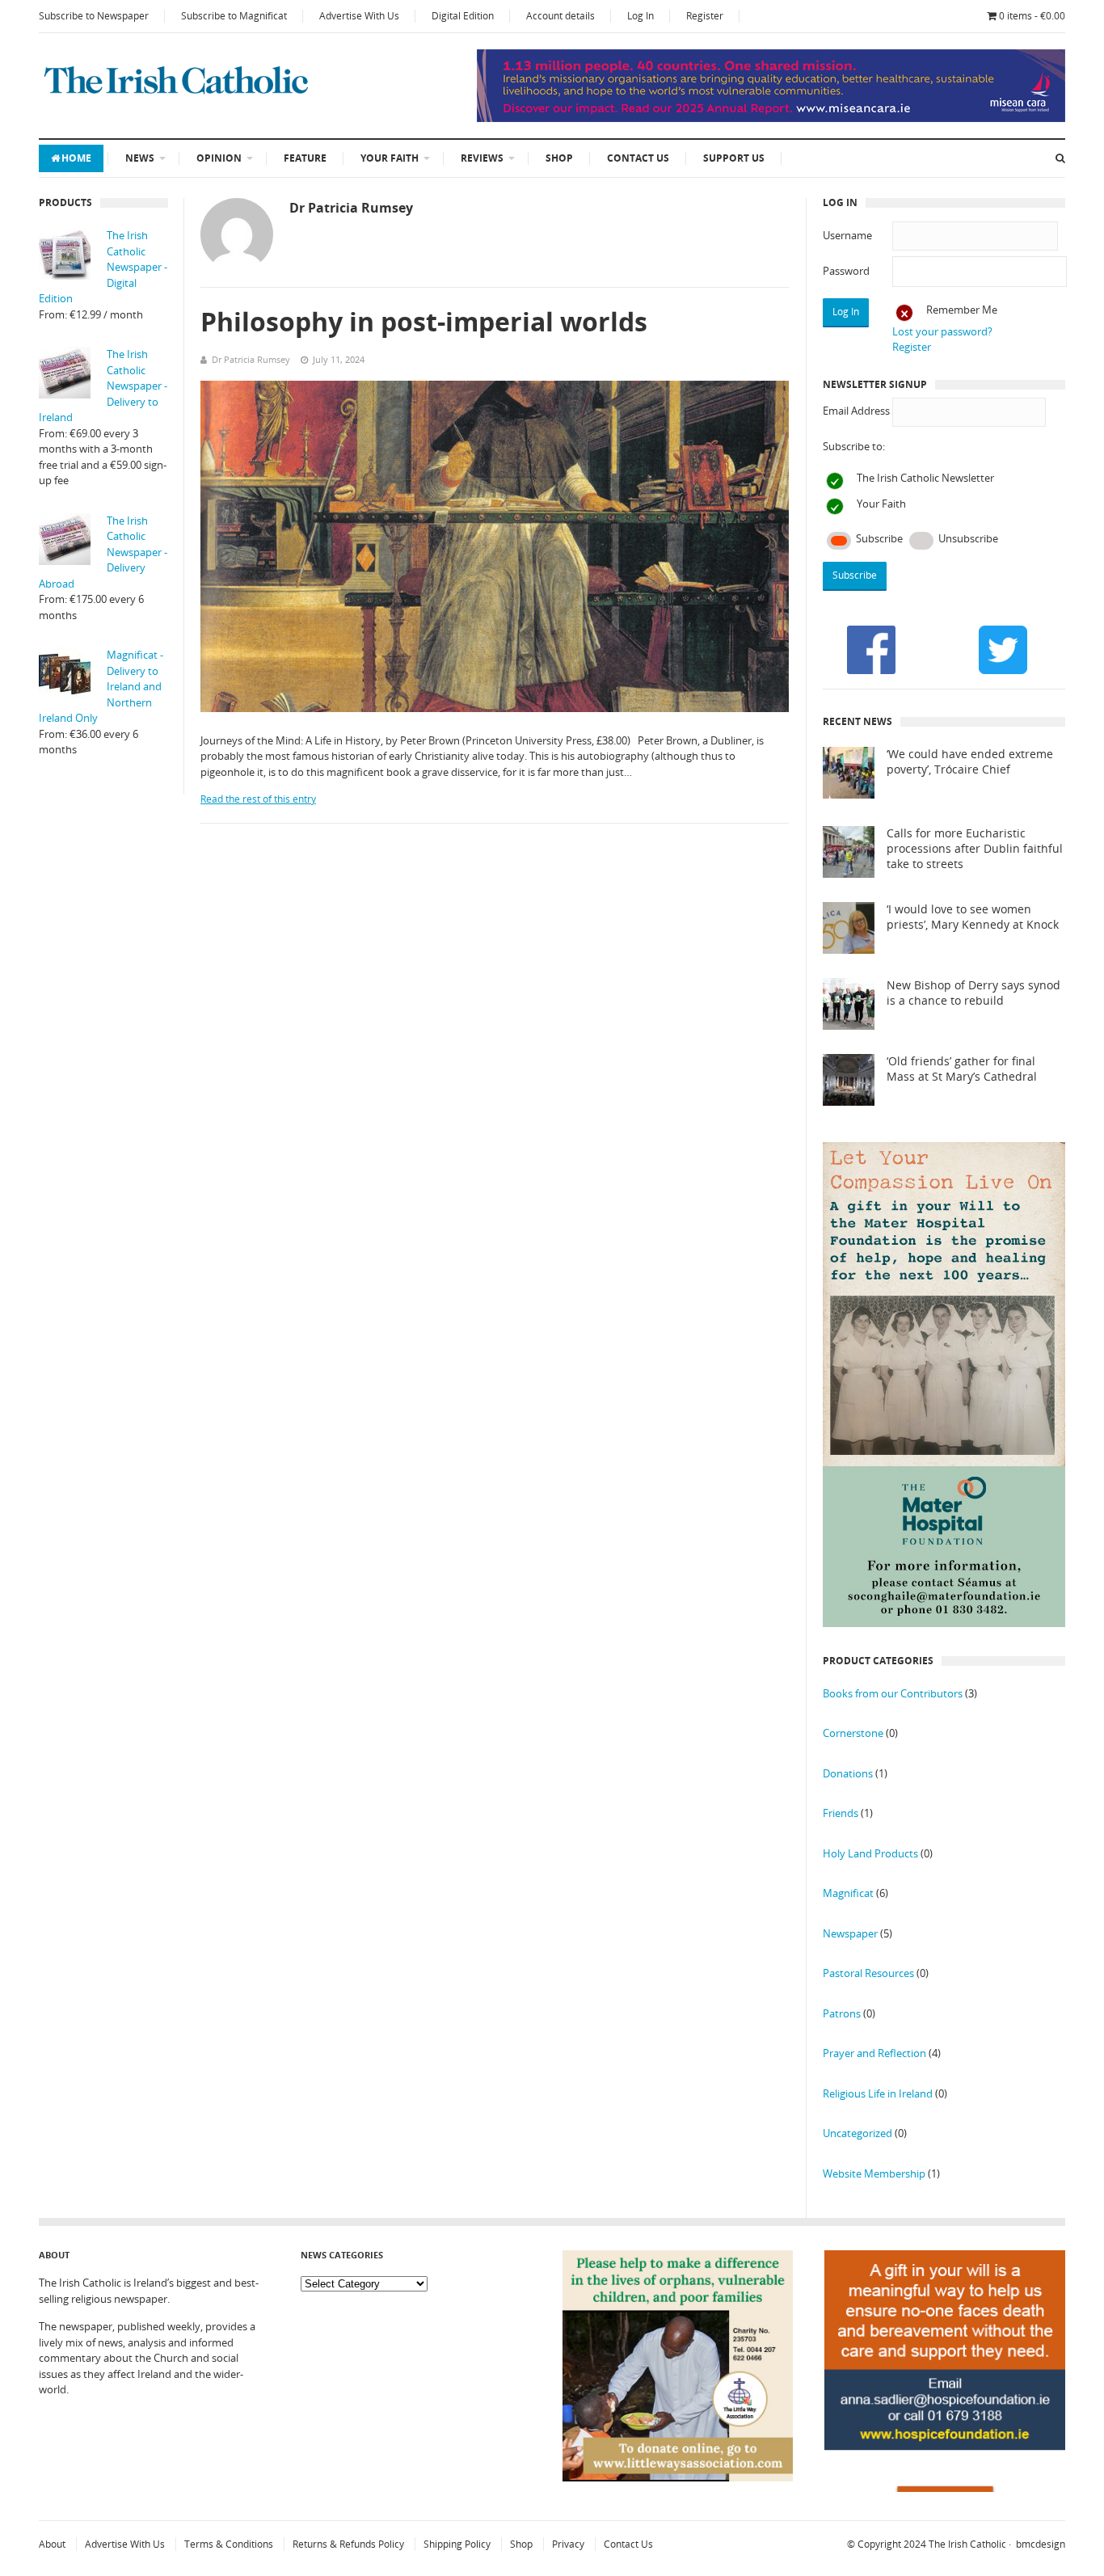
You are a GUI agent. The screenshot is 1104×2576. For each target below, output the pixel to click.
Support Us (734, 158)
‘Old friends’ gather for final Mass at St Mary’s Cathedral (962, 1069)
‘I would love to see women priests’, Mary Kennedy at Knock (973, 917)
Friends (841, 1813)
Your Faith (390, 158)
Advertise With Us (359, 16)
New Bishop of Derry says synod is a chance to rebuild (973, 993)
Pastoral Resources (868, 1973)
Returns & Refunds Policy (348, 2544)
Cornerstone (853, 1733)
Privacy (568, 2544)
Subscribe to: (854, 446)
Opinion (219, 158)
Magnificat (848, 1893)
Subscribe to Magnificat (234, 16)
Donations (848, 1773)
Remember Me (962, 310)
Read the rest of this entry (258, 799)
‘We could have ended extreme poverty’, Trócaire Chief (970, 762)
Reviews (482, 158)
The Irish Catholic (967, 2544)
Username (847, 235)
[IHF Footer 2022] (945, 2488)
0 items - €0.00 (1032, 16)
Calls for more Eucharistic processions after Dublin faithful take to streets (975, 849)
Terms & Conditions (229, 2544)
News (140, 158)
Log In (640, 16)
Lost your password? (942, 331)
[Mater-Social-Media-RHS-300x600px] (944, 1623)
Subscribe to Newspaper (94, 16)
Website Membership (874, 2173)
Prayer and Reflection (874, 2053)
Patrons (842, 2013)
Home (76, 158)
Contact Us (638, 158)
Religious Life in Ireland (878, 2093)
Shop (559, 158)
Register (705, 16)
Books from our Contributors (893, 1693)
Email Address (856, 411)
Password (846, 271)
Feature (305, 158)
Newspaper (850, 1933)
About (52, 2544)
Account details (560, 16)
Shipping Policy (457, 2544)
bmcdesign (1041, 2544)
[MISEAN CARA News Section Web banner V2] (771, 118)
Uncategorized (857, 2133)
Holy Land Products (870, 1853)
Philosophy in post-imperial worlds (424, 321)
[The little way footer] (678, 2477)
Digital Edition (463, 16)
